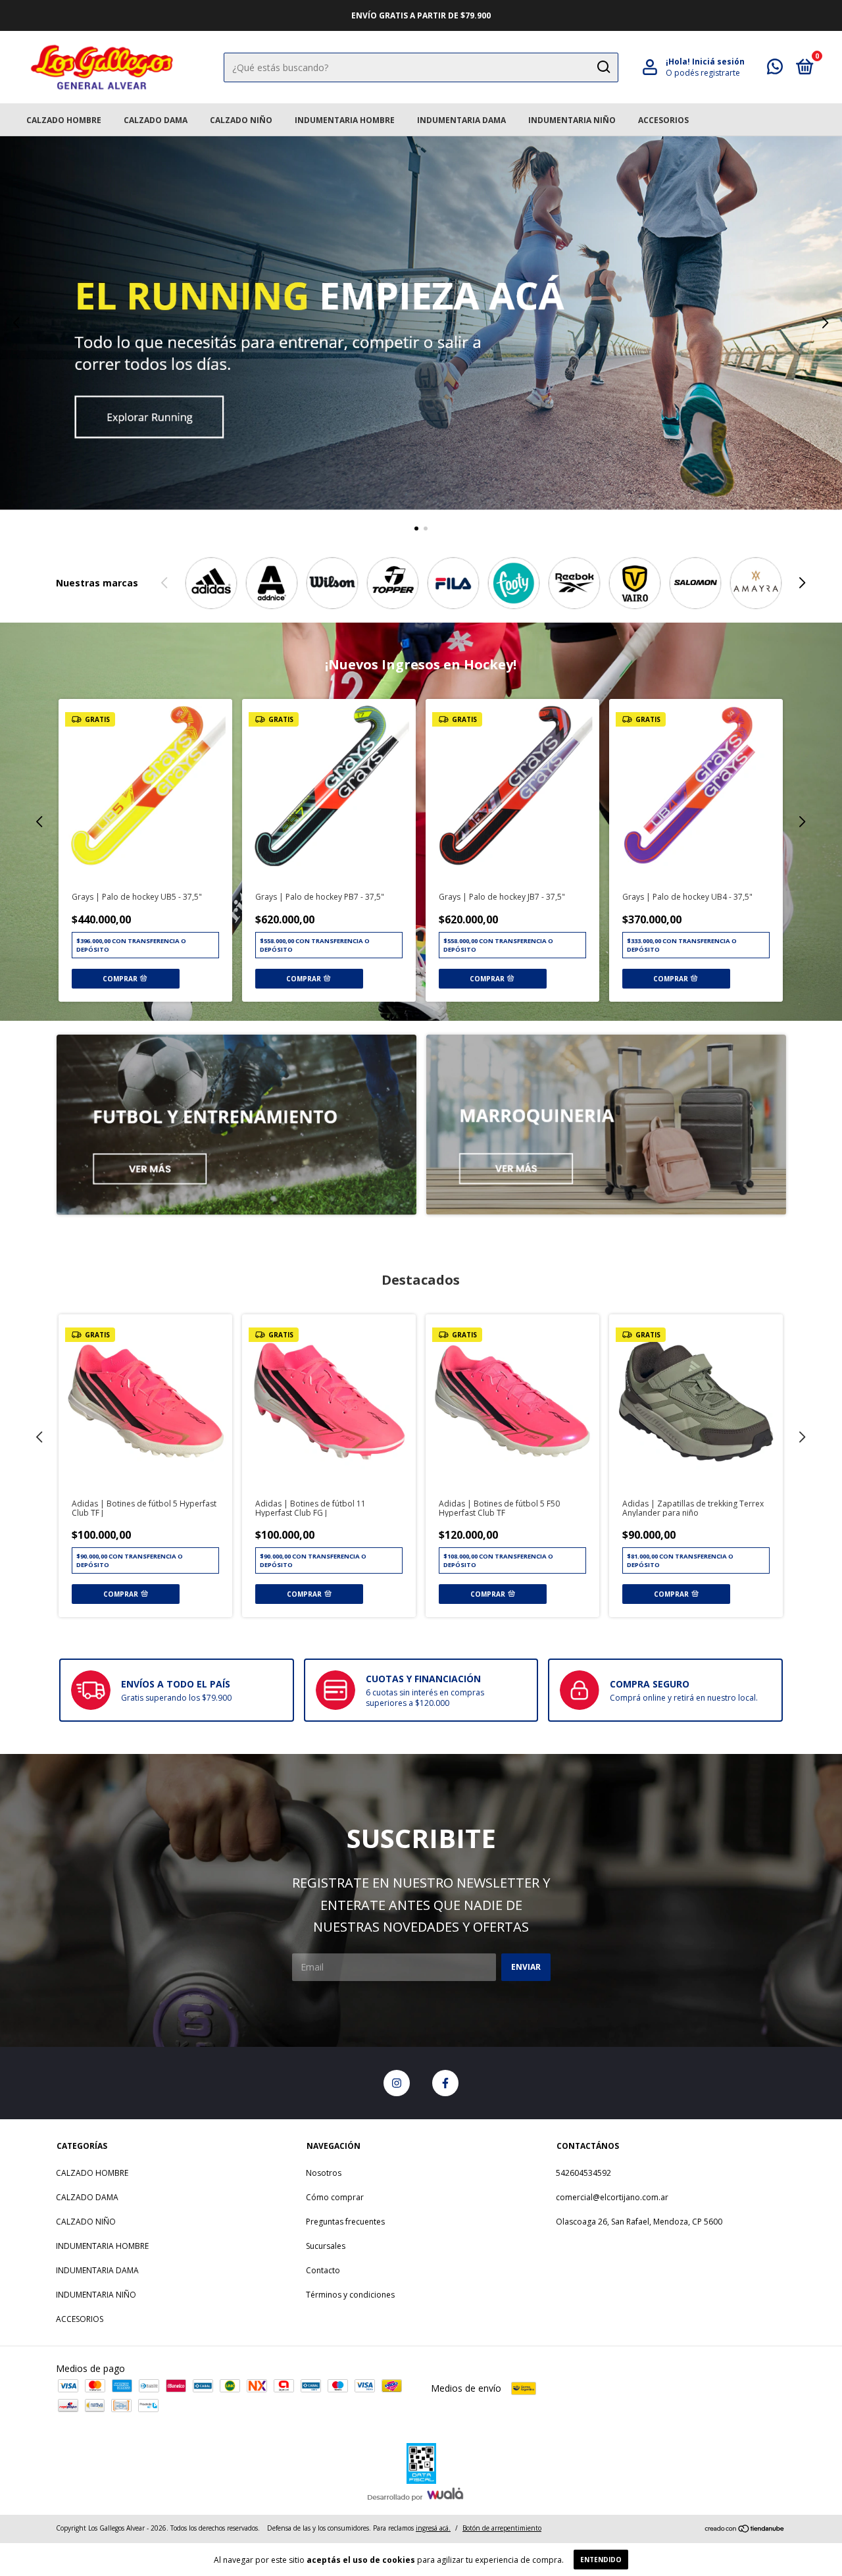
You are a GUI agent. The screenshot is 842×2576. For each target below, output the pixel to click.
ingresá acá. (433, 2528)
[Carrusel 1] (421, 323)
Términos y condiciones (350, 2295)
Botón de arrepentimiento (502, 2528)
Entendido (601, 2560)
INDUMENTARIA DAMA (461, 120)
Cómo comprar (335, 2197)
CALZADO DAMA (156, 120)
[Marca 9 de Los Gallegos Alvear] (695, 583)
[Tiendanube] (745, 2530)
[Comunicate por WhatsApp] (775, 69)
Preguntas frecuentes (345, 2222)
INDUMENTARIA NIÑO (572, 120)
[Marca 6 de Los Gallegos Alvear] (514, 583)
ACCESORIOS (663, 120)
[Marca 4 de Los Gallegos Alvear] (393, 583)
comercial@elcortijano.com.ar (612, 2197)
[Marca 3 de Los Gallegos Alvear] (332, 583)
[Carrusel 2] (606, 1125)
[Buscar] (603, 67)
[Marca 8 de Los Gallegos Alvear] (635, 583)
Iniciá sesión (718, 62)
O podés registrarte (703, 73)
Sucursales (326, 2246)
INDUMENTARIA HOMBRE (345, 120)
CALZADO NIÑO (241, 120)
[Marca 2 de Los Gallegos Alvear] (272, 583)
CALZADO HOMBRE (64, 120)
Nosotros (324, 2173)
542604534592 (583, 2173)
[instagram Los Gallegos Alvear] (397, 2083)
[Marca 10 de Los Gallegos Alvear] (756, 583)
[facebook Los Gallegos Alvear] (445, 2083)
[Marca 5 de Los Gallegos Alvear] (453, 583)
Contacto (323, 2270)
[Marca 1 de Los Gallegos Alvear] (211, 583)
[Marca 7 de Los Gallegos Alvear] (574, 583)
